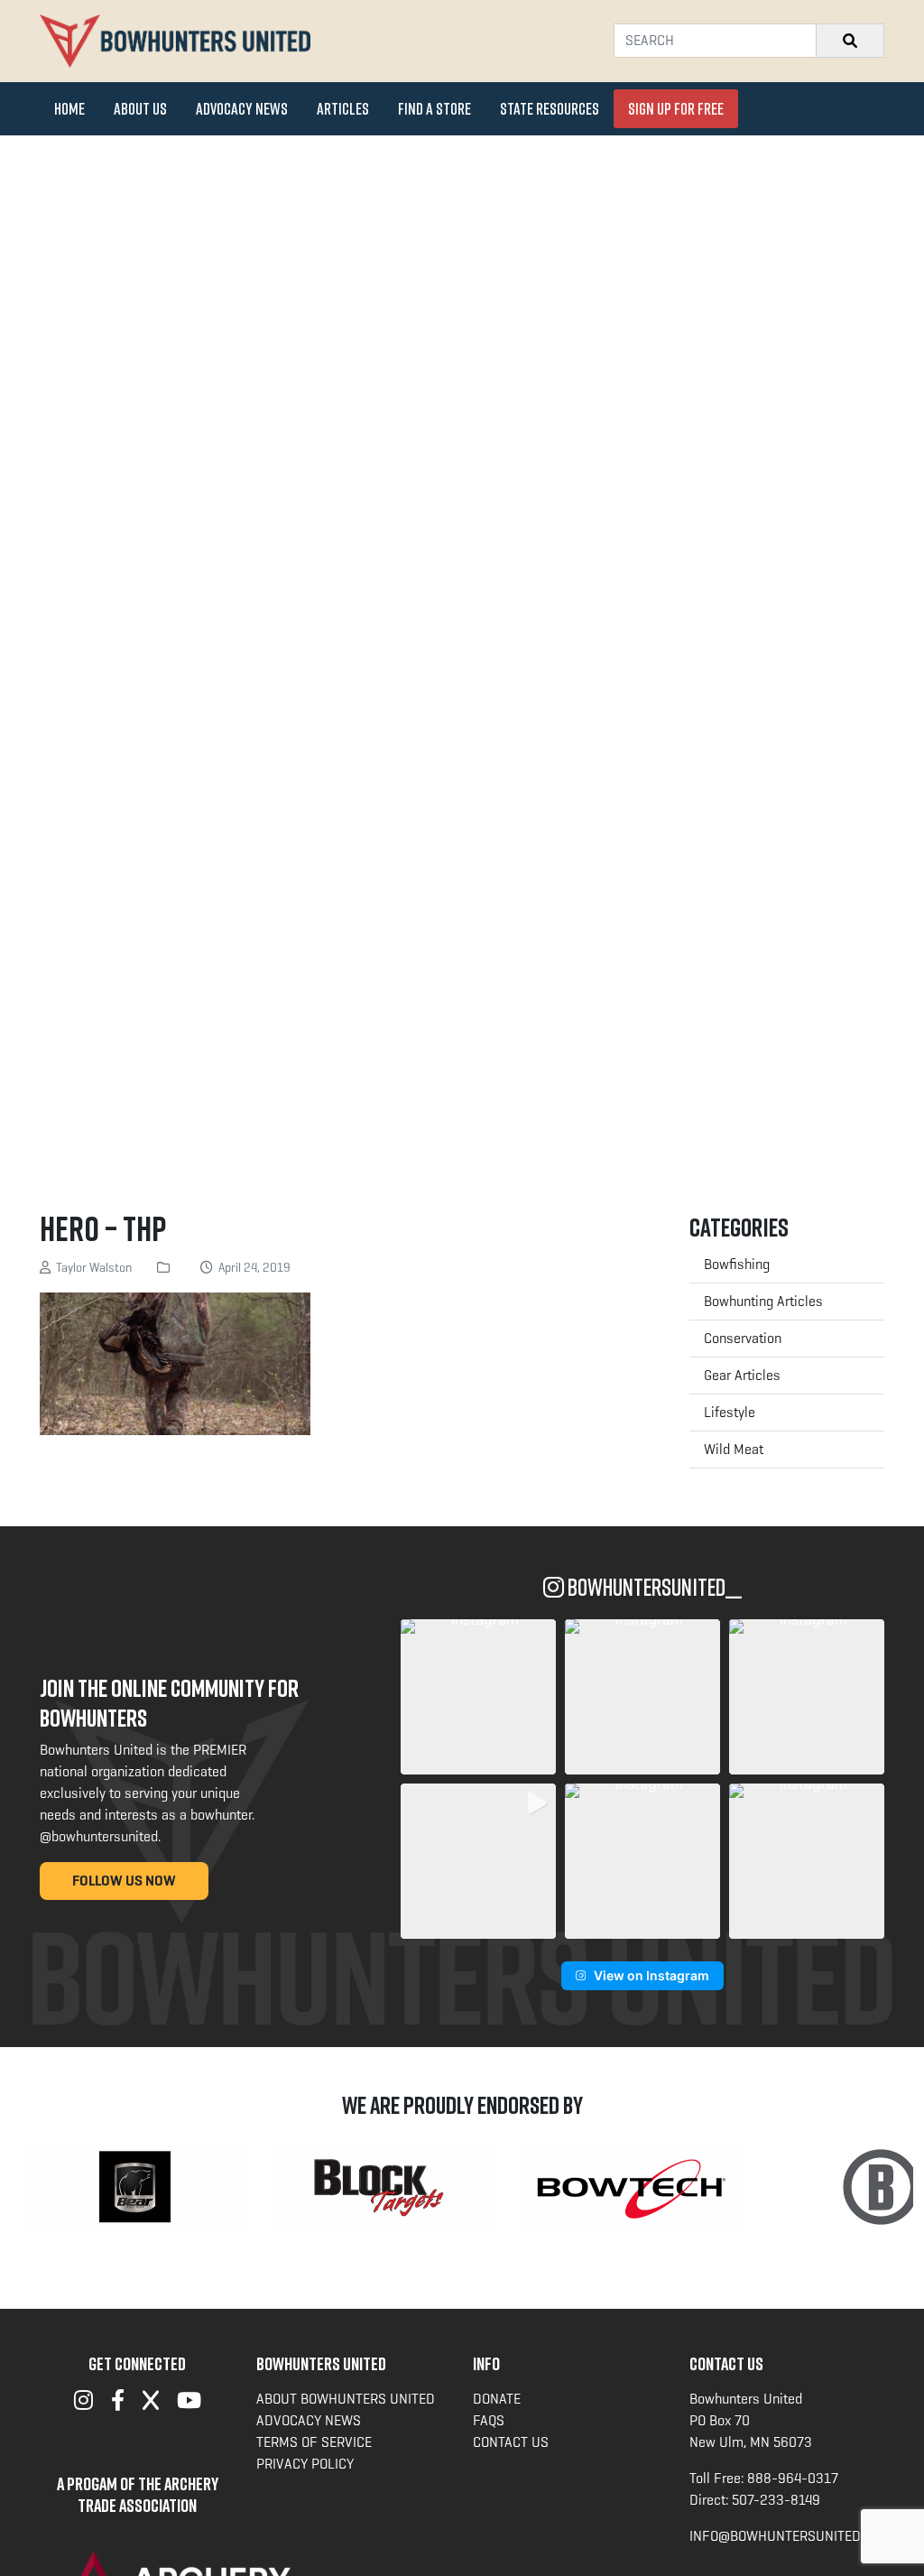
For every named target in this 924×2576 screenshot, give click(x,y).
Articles (343, 108)
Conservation (743, 1338)
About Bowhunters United (346, 2399)
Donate (497, 2399)
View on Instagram (651, 1975)
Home (69, 108)
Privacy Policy (305, 2464)
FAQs (489, 2420)
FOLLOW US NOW (124, 1881)
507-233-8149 (776, 2500)
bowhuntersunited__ (653, 1587)
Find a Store (434, 108)
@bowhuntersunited (99, 1836)
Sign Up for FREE (676, 108)
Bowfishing (737, 1264)
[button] (478, 1697)
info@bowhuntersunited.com (790, 2536)
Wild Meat (734, 1449)
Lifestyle (730, 1412)
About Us (140, 108)
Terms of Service (314, 2442)
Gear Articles (742, 1375)
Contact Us (511, 2442)
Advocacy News (242, 108)
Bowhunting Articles (763, 1301)
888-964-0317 (793, 2478)
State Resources (550, 108)
